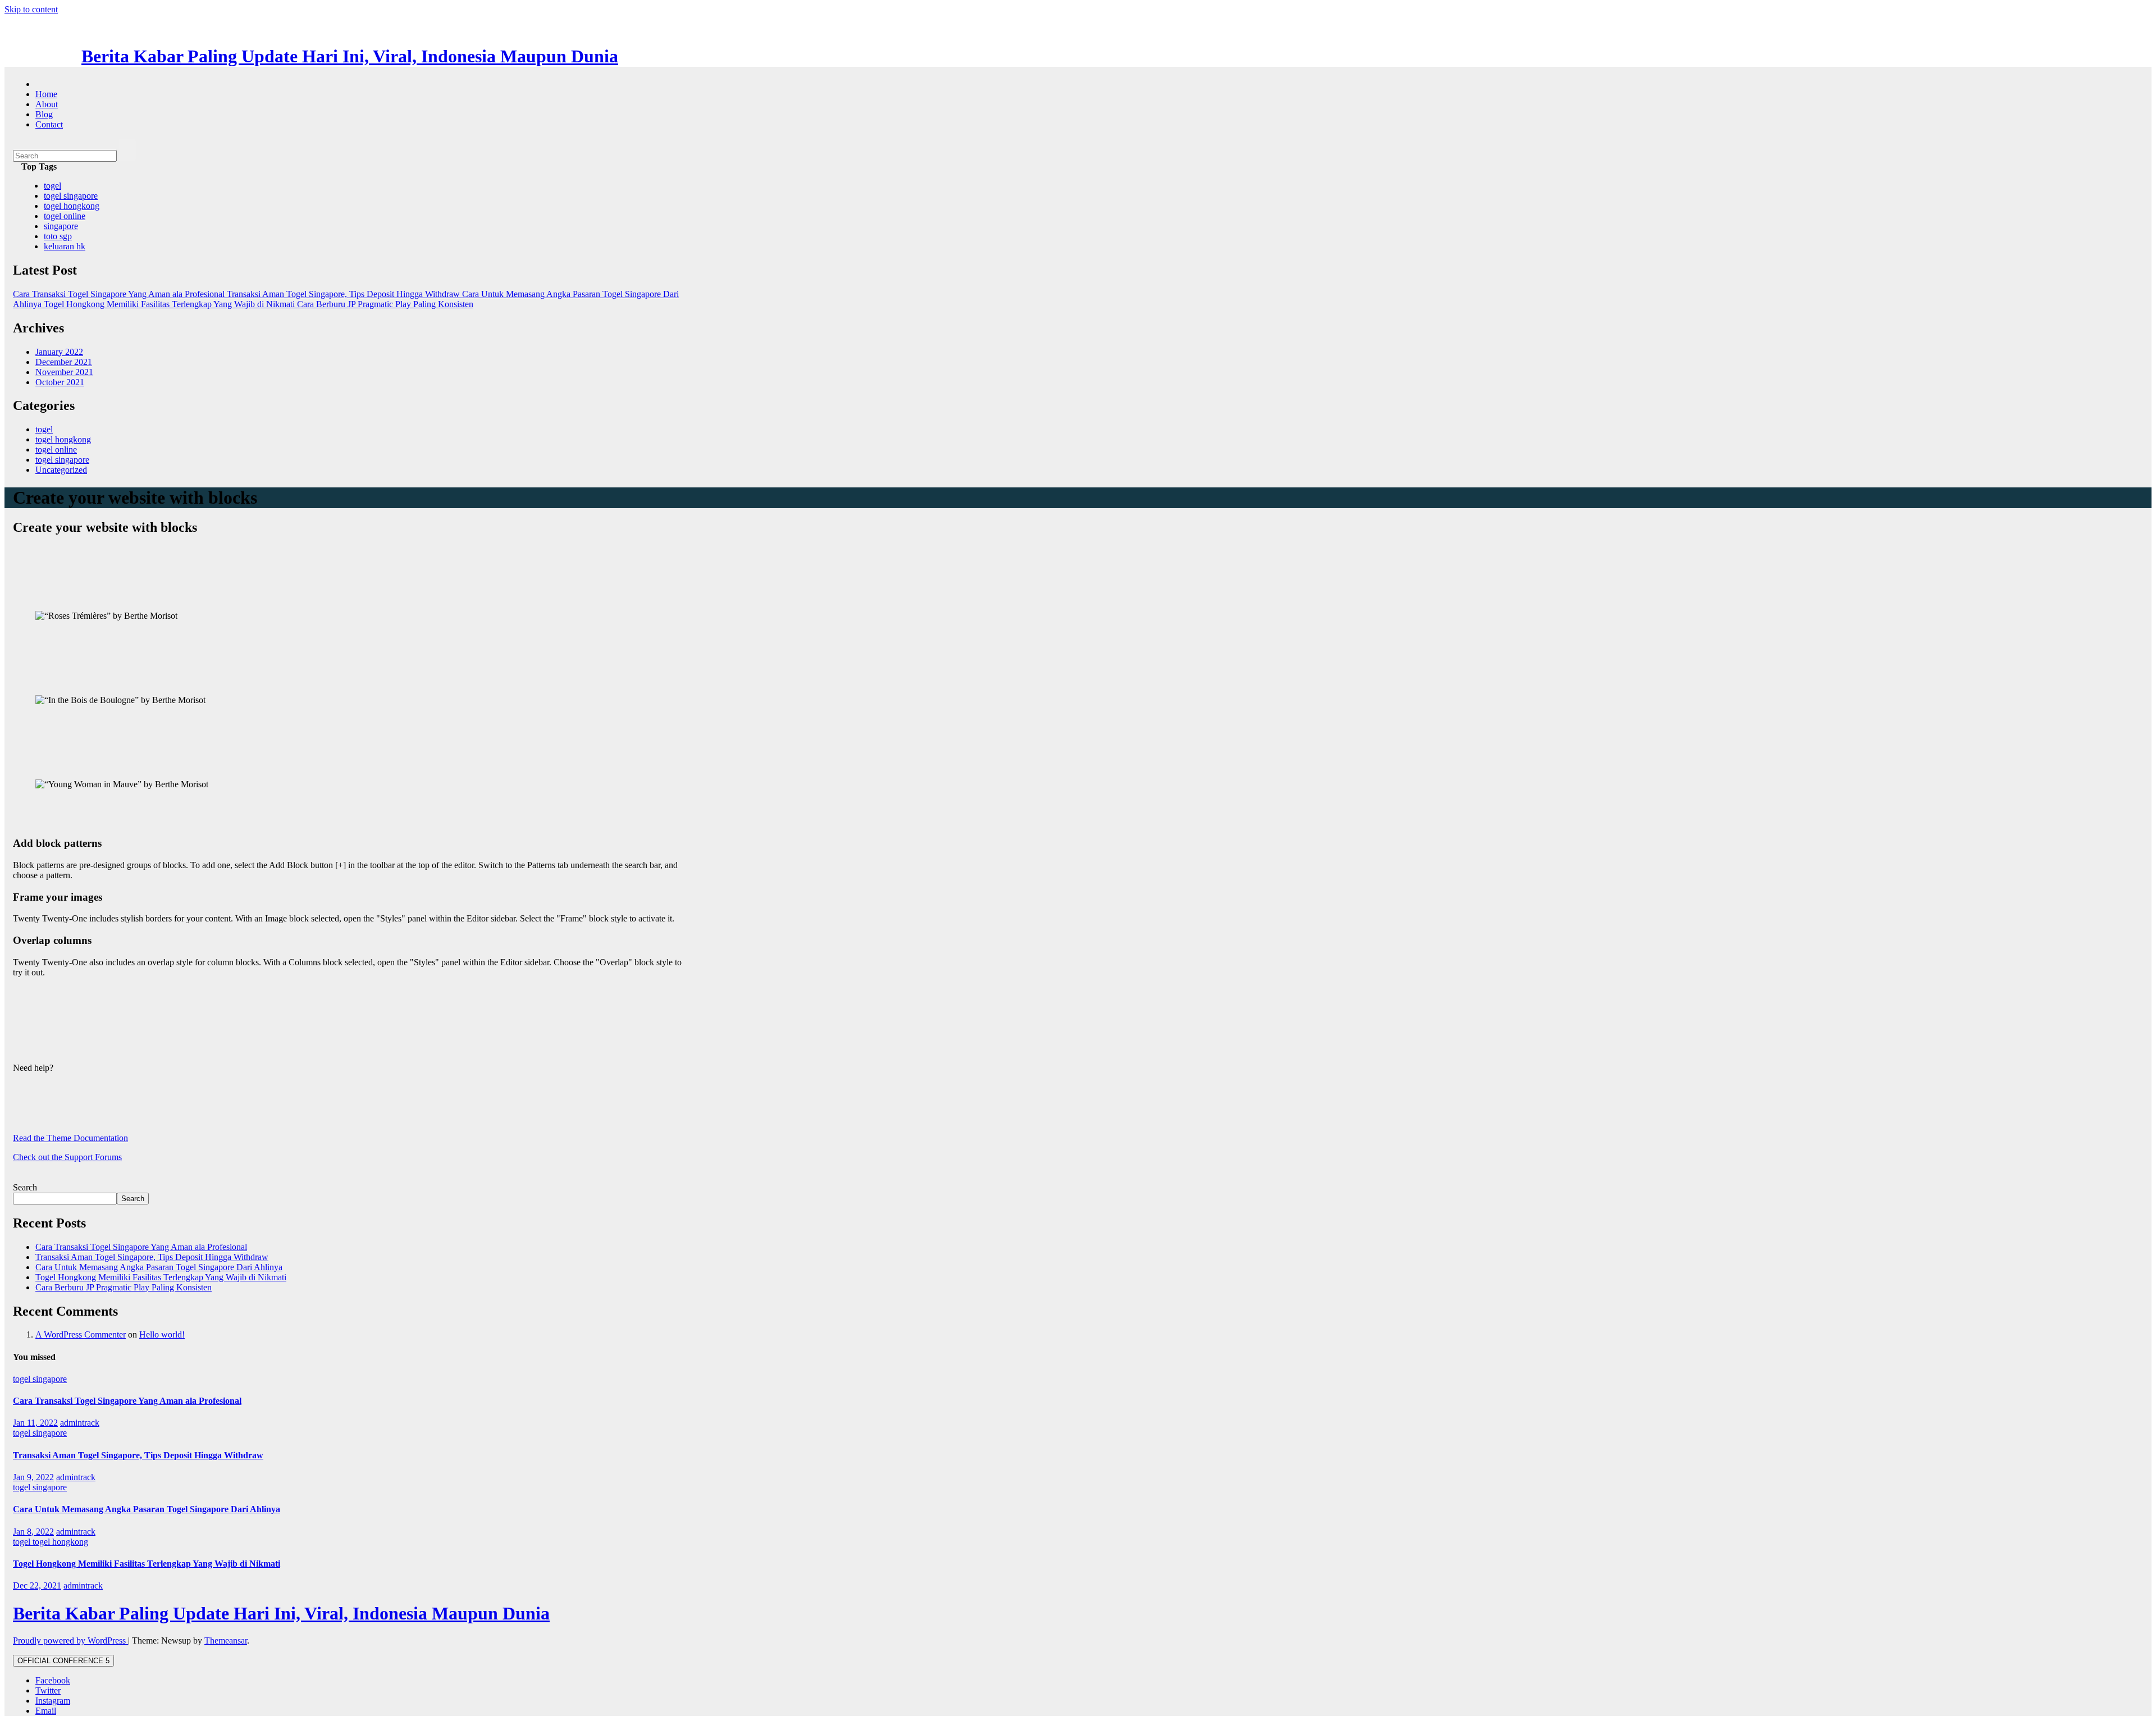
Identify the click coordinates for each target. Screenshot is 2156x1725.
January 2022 (59, 352)
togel (52, 186)
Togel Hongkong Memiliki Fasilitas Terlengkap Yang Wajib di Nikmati (161, 1277)
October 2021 (60, 382)
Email (46, 1711)
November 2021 (64, 372)
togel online (65, 216)
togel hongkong (72, 206)
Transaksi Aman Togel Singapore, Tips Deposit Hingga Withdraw (152, 1257)
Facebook (53, 1680)
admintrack (80, 1423)
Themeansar (226, 1640)
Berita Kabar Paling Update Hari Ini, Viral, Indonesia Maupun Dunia (350, 56)
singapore (61, 226)
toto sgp (58, 236)
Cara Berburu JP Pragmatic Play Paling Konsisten (124, 1287)
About (47, 104)
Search (25, 1187)
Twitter (48, 1690)
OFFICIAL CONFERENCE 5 (63, 1661)
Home (46, 94)
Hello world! (162, 1334)
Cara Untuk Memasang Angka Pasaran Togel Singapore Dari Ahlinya (159, 1267)
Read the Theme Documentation (70, 1138)
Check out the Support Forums (67, 1157)
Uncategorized (61, 470)
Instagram (53, 1701)
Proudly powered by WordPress (70, 1640)
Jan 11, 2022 (35, 1423)
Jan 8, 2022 (33, 1532)
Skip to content (31, 9)
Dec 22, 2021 (37, 1585)
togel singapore (71, 196)
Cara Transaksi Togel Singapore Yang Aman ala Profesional (141, 1247)
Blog (44, 114)
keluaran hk (65, 246)
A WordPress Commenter (81, 1334)
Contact (49, 124)
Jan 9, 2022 (33, 1477)
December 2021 (64, 362)
